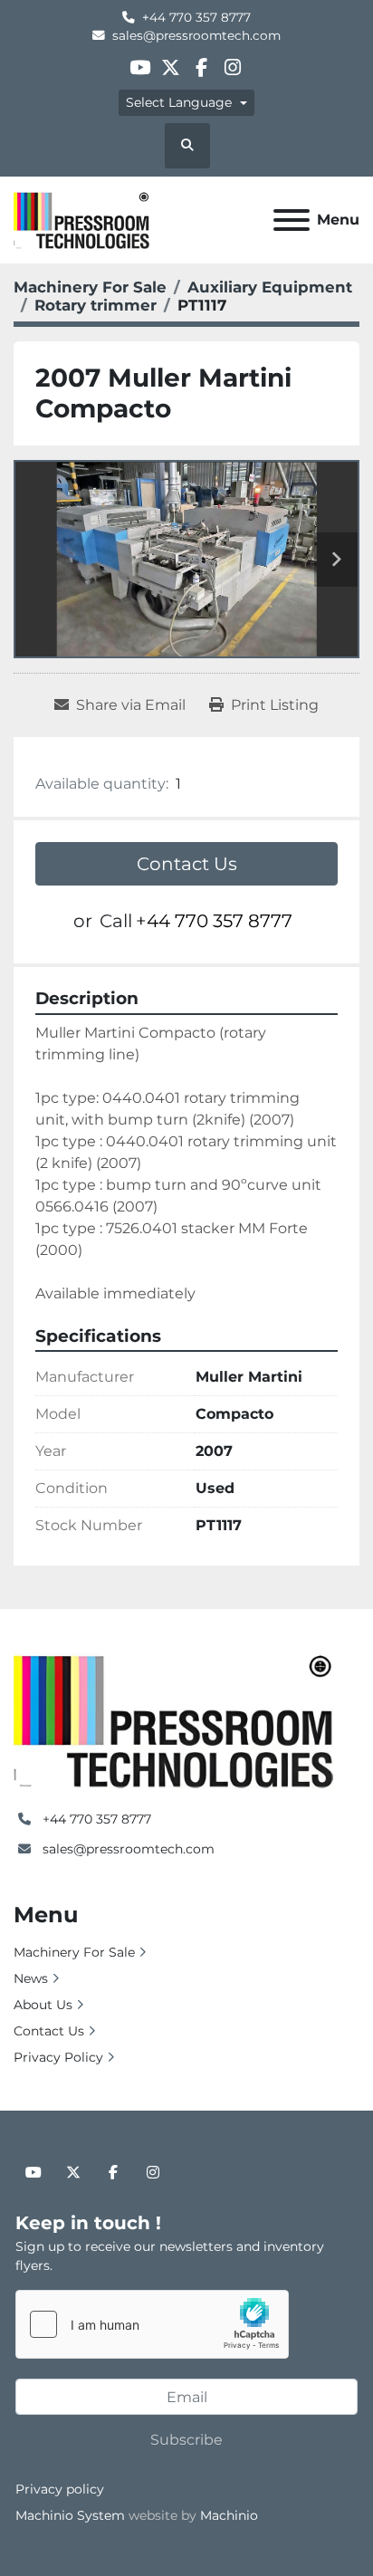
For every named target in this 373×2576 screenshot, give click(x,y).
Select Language (179, 102)
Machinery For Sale (74, 1952)
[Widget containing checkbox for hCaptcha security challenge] (152, 2324)
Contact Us (187, 864)
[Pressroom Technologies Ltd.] (173, 1719)
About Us (43, 2005)
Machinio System (70, 2515)
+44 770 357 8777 (196, 17)
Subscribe (186, 2440)
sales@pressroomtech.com (196, 35)
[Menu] (292, 220)
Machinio (229, 2515)
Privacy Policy (58, 2057)
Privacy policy (60, 2489)
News (31, 1978)
